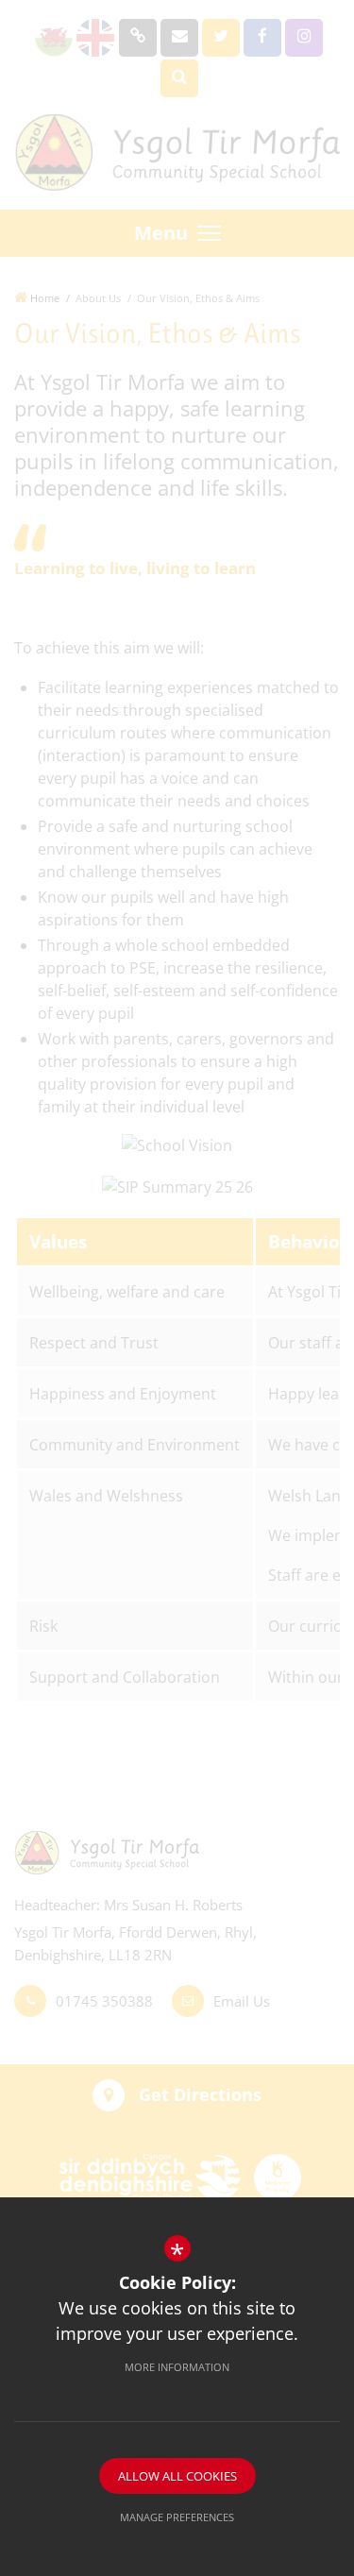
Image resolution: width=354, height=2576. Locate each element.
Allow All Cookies (177, 2476)
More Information (177, 2367)
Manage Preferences (177, 2517)
